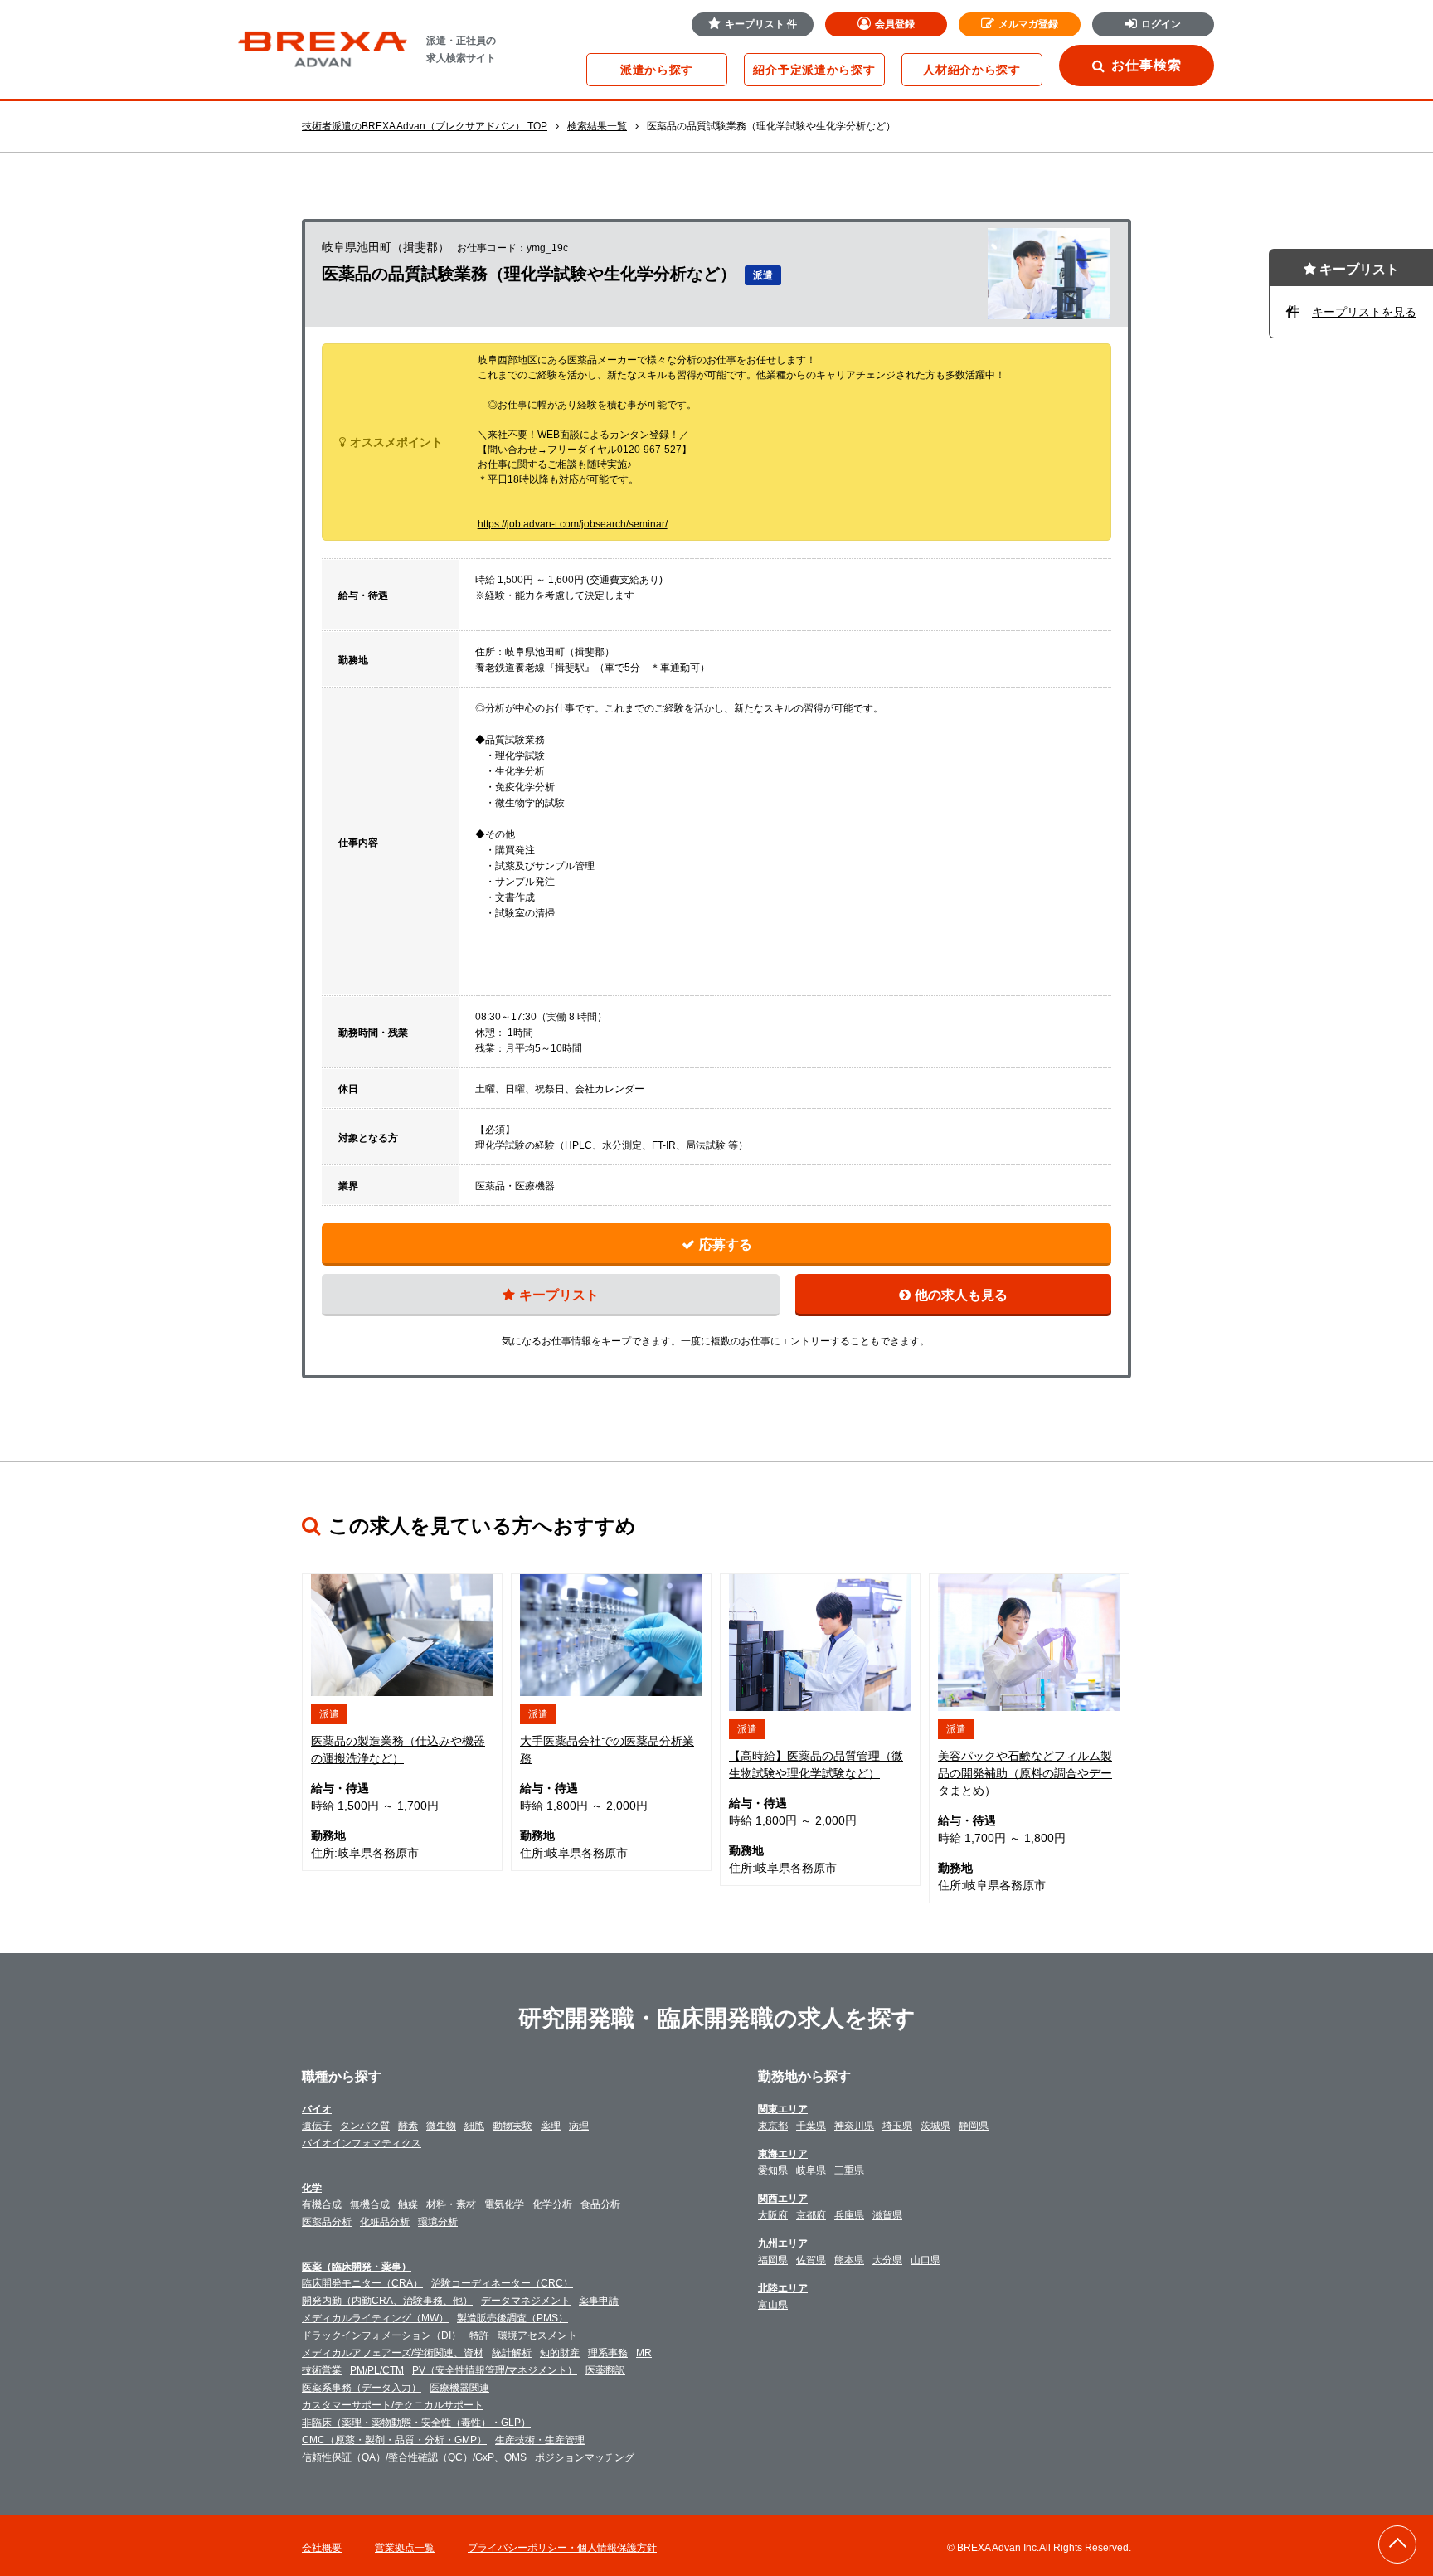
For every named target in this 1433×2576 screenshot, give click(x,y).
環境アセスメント (537, 2335)
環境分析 (438, 2222)
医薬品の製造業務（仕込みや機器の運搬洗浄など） (398, 1750)
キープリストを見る (1364, 312)
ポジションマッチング (585, 2457)
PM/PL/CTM (377, 2370)
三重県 (849, 2170)
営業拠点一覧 (405, 2548)
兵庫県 (849, 2215)
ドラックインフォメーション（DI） (381, 2335)
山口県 (925, 2260)
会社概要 (322, 2548)
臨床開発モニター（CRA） (362, 2283)
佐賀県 (811, 2260)
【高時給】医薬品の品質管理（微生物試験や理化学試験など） (816, 1764)
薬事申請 (599, 2301)
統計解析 (512, 2353)
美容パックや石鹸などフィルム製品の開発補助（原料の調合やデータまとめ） (1025, 1773)
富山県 (773, 2305)
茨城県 (935, 2126)
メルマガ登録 (1028, 24)
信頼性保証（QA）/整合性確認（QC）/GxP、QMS (414, 2457)
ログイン (1161, 24)
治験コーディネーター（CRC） (502, 2283)
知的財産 (560, 2353)
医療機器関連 (459, 2388)
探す (657, 70)
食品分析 (600, 2204)
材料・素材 (451, 2204)
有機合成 (322, 2204)
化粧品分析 (385, 2222)
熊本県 (849, 2260)
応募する (726, 1244)
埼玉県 (897, 2126)
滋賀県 (887, 2215)
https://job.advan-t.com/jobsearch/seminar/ (573, 524)
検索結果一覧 (597, 126)
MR (644, 2353)
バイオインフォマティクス (362, 2143)
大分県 (887, 2260)
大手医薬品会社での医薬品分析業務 (607, 1750)
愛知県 (773, 2170)
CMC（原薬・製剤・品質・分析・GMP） (394, 2440)
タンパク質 (365, 2126)
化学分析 (552, 2204)
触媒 (408, 2204)
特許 (479, 2335)
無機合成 (370, 2204)
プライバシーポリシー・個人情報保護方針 (562, 2548)
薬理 (551, 2126)
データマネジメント (526, 2301)
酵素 (408, 2126)
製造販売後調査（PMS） (512, 2318)
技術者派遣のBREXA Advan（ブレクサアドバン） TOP (425, 126)
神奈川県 (854, 2126)
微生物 (441, 2126)
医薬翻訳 (605, 2370)
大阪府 (773, 2215)
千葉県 (811, 2126)
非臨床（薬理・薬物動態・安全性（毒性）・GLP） (416, 2423)
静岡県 (974, 2126)
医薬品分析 (327, 2222)
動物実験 (512, 2126)
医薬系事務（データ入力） (362, 2388)
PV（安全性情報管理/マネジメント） (495, 2370)
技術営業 (322, 2370)
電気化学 (504, 2204)
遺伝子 (317, 2126)
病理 (579, 2126)
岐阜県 (811, 2170)
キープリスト (761, 24)
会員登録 (895, 24)
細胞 (474, 2126)
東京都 (773, 2126)
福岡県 (773, 2260)
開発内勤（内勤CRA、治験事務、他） (387, 2301)
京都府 (811, 2215)
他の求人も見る (961, 1295)
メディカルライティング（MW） (375, 2318)
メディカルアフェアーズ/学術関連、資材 (393, 2353)
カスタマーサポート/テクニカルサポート (393, 2405)
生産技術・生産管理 (540, 2440)
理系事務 (608, 2353)
